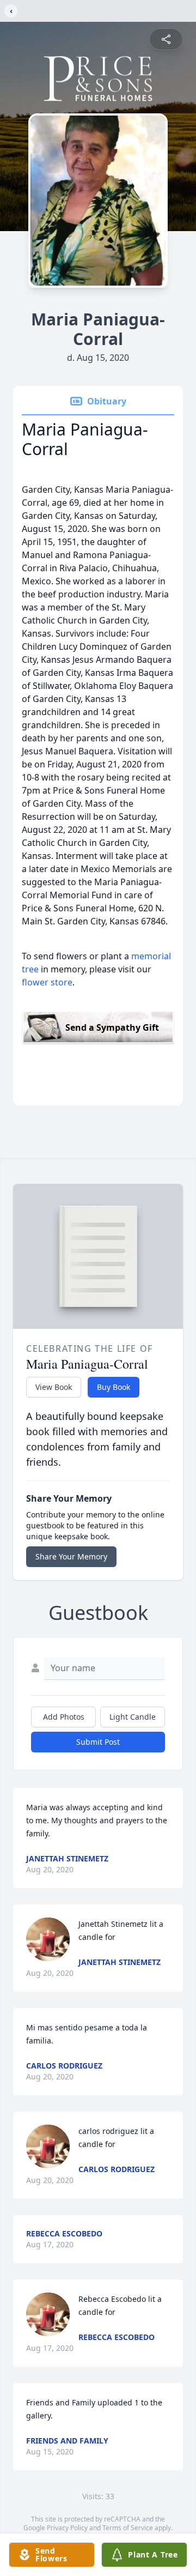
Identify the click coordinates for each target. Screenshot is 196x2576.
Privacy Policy (67, 2528)
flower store (47, 982)
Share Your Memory (71, 1556)
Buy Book (114, 1387)
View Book (54, 1387)
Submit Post (98, 1742)
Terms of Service (128, 2528)
